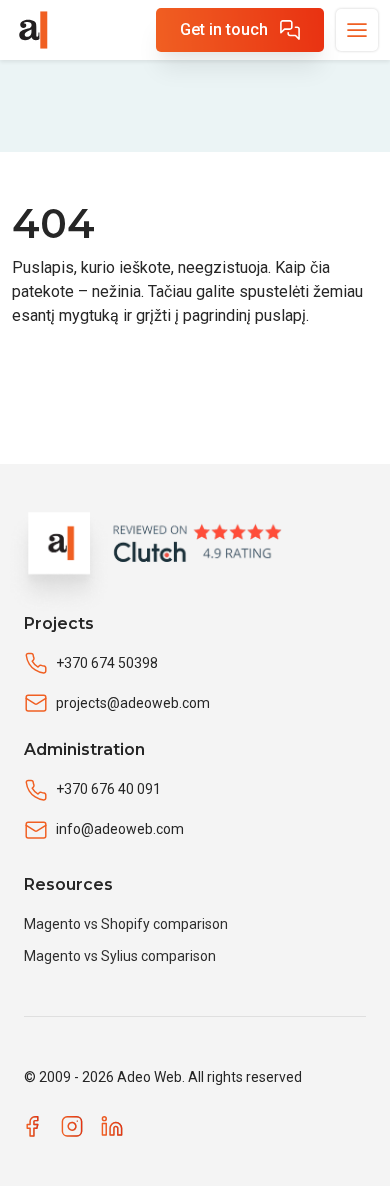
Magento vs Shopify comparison (126, 924)
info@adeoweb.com (120, 829)
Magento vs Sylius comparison (120, 956)
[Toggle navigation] (357, 30)
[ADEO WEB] (32, 30)
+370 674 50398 (107, 663)
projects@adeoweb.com (133, 703)
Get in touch (224, 29)
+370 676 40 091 (108, 789)
